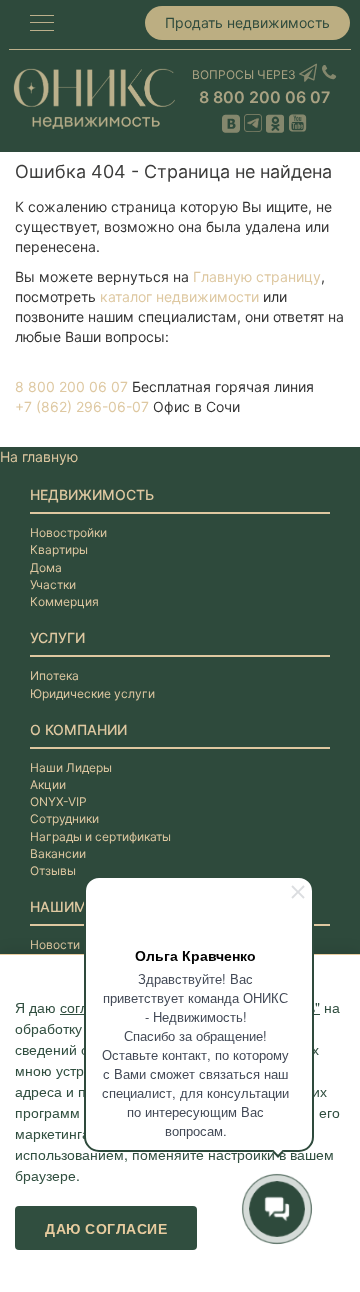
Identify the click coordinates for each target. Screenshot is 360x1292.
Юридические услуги (92, 693)
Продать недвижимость (247, 22)
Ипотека (54, 675)
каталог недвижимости (179, 296)
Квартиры (59, 549)
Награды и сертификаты (100, 836)
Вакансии (58, 853)
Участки (53, 584)
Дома (46, 567)
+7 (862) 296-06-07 (82, 406)
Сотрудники (64, 818)
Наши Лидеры (71, 767)
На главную (39, 456)
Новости (55, 944)
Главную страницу (257, 276)
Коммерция (64, 601)
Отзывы (53, 870)
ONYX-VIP (58, 801)
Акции (48, 784)
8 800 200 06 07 (264, 97)
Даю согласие (106, 1228)
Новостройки (68, 532)
